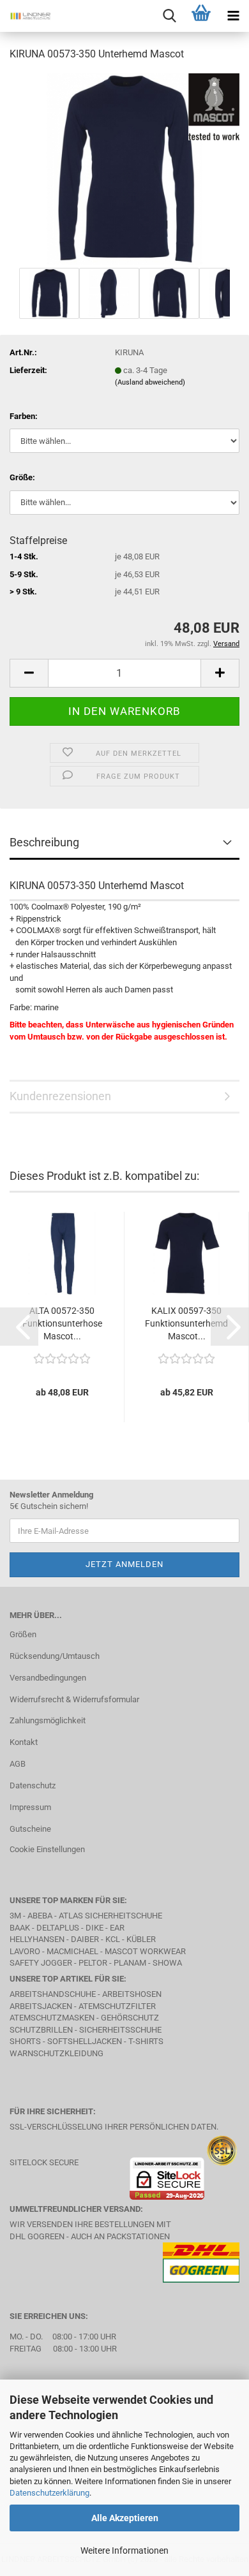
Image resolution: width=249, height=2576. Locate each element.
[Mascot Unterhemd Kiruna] (124, 168)
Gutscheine (30, 1829)
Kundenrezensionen (60, 1096)
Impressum (30, 1807)
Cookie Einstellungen (47, 1849)
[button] (29, 673)
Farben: (24, 416)
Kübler (141, 1939)
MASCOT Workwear (145, 1951)
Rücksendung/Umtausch (55, 1656)
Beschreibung (44, 842)
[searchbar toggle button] (169, 16)
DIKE (94, 1928)
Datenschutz (33, 1785)
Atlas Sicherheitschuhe (110, 1916)
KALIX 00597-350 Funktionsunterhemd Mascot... (186, 1323)
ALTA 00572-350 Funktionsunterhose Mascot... (62, 1323)
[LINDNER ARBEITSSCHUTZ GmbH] (26, 16)
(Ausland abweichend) (150, 382)
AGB (18, 1764)
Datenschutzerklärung (49, 2493)
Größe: (22, 477)
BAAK (20, 1928)
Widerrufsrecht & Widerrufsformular (74, 1699)
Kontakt (24, 1742)
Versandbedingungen (48, 1678)
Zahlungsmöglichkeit (48, 1720)
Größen (23, 1634)
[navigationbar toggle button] (233, 16)
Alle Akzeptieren (125, 2518)
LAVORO (26, 1951)
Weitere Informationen (124, 2550)
